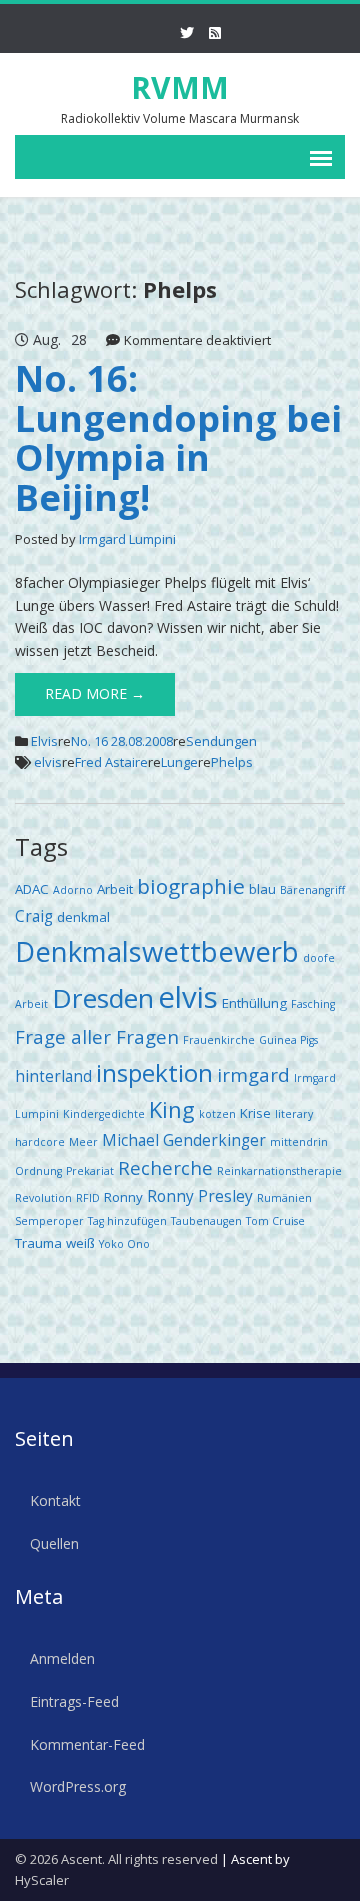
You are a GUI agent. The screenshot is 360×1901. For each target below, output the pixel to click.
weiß (80, 1243)
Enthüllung (254, 1003)
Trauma (38, 1243)
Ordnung (38, 1171)
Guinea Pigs (288, 1040)
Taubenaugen (206, 1221)
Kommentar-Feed (87, 1744)
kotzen (217, 1114)
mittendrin (299, 1142)
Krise (255, 1113)
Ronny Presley (200, 1196)
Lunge (179, 762)
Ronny (123, 1197)
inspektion (154, 1072)
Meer (83, 1142)
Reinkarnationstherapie (279, 1171)
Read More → (95, 693)
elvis (48, 762)
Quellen (54, 1543)
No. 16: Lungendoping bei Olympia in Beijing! (178, 438)
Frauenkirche (219, 1040)
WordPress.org (78, 1786)
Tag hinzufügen (127, 1221)
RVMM (180, 87)
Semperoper (49, 1221)
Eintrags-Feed (74, 1701)
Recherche (165, 1167)
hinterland (53, 1076)
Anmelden (62, 1658)
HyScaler (42, 1880)
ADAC (32, 889)
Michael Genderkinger (184, 1140)
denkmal (83, 917)
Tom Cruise (275, 1221)
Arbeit (115, 889)
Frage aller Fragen (97, 1036)
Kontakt (55, 1500)
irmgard (253, 1074)
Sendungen (221, 741)
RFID (88, 1198)
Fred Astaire (111, 762)
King (172, 1109)
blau (262, 889)
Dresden (103, 998)
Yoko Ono (124, 1244)
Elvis (44, 741)
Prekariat (90, 1171)
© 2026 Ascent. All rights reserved (116, 1859)
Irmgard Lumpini (127, 539)
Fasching (313, 1004)
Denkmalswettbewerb (157, 951)
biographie (191, 886)
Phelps (232, 762)
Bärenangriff (312, 890)
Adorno (73, 890)
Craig (34, 916)
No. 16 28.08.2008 (122, 741)
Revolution (43, 1198)
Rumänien (284, 1198)
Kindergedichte (104, 1114)
